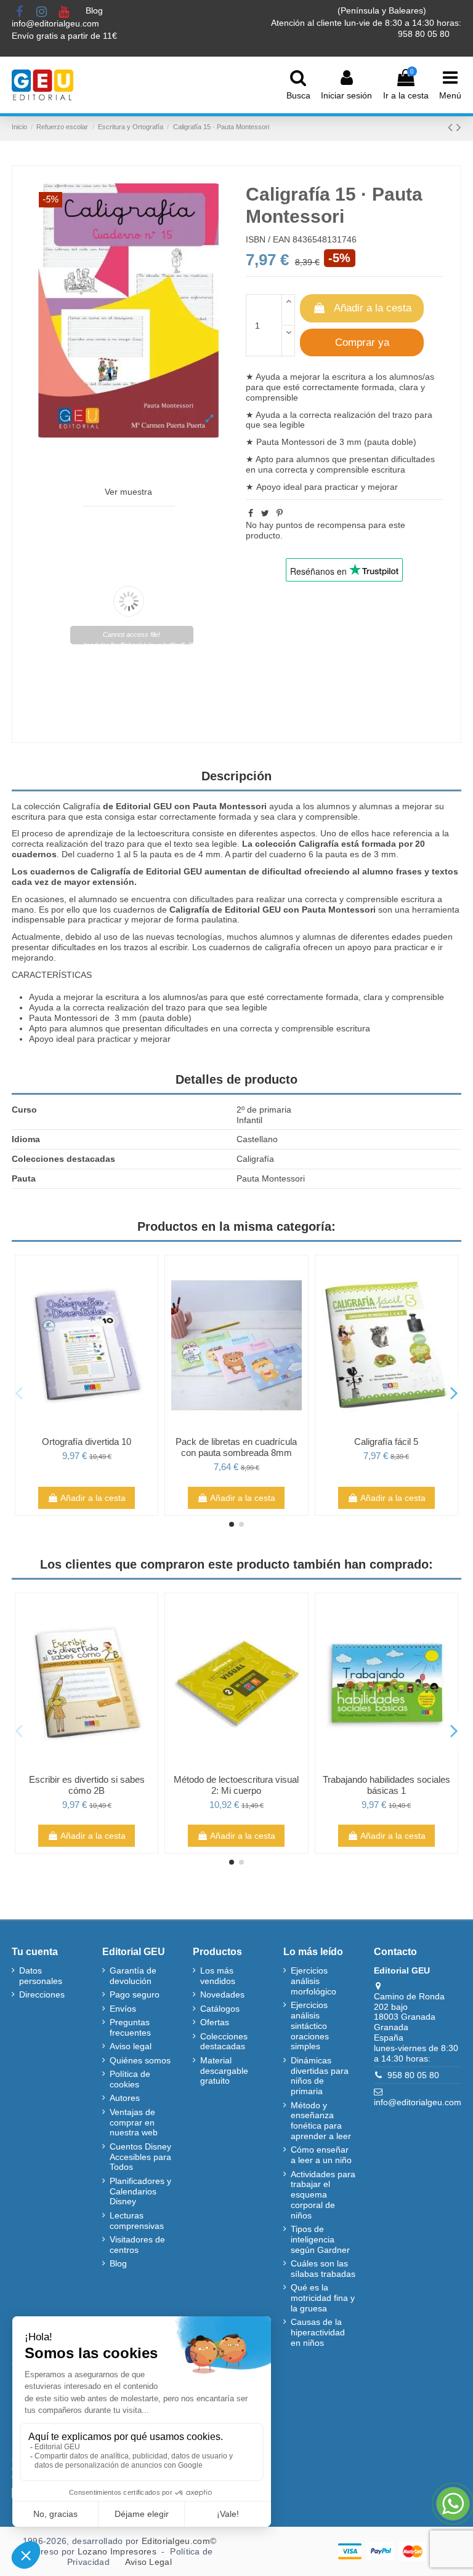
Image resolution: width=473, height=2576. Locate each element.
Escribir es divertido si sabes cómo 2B (87, 1785)
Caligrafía (82, 806)
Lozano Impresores (117, 2551)
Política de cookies (130, 2079)
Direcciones (42, 1994)
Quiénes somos (140, 2060)
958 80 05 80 (413, 2075)
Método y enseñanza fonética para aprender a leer (321, 2121)
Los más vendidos (218, 1976)
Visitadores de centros (137, 2245)
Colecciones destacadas (224, 2042)
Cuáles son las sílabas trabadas (323, 2269)
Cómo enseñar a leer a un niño (321, 2155)
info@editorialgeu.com (57, 23)
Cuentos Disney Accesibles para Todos (140, 2157)
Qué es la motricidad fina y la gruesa (323, 2298)
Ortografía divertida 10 (87, 1442)
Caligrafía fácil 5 (386, 1442)
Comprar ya (362, 342)
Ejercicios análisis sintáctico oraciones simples (310, 2026)
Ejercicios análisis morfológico (313, 1981)
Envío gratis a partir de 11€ (64, 36)
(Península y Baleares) (383, 10)
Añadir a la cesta (373, 308)
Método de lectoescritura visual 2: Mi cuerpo (236, 1785)
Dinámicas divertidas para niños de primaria (320, 2076)
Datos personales (41, 1976)
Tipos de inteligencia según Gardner (320, 2239)
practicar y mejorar (361, 487)
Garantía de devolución (133, 1976)
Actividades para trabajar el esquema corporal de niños (323, 2195)
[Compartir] (251, 513)
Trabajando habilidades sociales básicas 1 (386, 1785)
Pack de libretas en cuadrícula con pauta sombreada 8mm (236, 1447)
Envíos (123, 2009)
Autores (125, 2098)
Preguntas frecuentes (130, 2027)
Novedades (222, 1994)
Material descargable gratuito (224, 2071)
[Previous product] (452, 127)
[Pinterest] (280, 513)
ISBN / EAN (268, 239)
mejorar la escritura (328, 377)
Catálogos (220, 2009)
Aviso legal (131, 2046)
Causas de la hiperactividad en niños (318, 2332)
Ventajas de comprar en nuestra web (134, 2122)
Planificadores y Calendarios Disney (140, 2191)
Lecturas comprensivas (137, 2221)
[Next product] (459, 127)
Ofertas (215, 2022)
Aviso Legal (148, 2562)
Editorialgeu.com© (179, 2541)
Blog (95, 10)
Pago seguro (135, 1994)
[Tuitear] (265, 513)
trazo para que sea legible (216, 1007)
